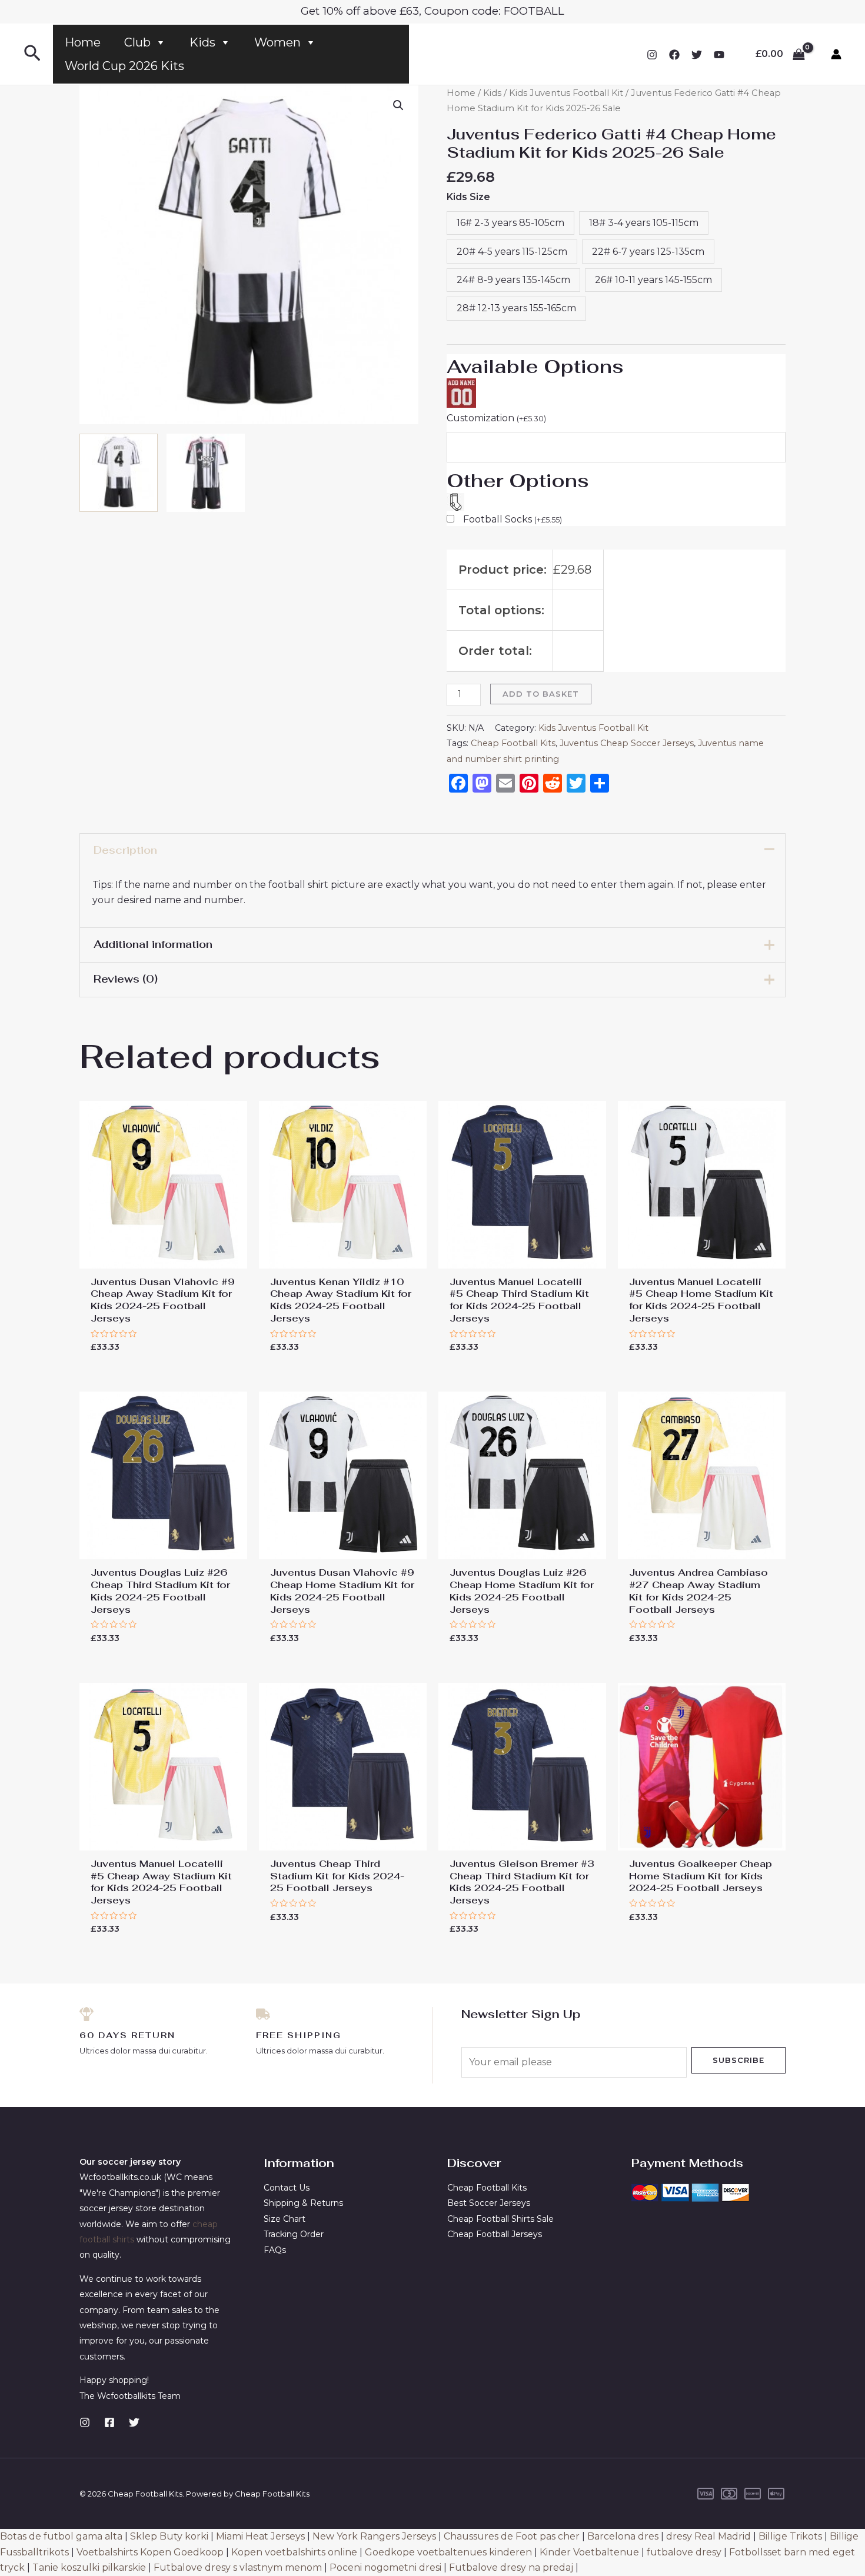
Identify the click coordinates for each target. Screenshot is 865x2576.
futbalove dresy (684, 2552)
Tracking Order (294, 2234)
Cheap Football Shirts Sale (500, 2219)
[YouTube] (719, 55)
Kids (202, 42)
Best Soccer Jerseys (489, 2203)
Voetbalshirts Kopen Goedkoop (150, 2552)
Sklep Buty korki (169, 2536)
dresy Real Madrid (708, 2536)
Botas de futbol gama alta (61, 2536)
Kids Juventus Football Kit (566, 93)
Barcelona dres (623, 2536)
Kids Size (468, 197)
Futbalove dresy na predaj (511, 2567)
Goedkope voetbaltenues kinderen (448, 2552)
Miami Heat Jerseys (260, 2536)
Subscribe (738, 2060)
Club (137, 42)
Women (277, 42)
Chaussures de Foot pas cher (512, 2536)
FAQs (275, 2250)
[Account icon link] (836, 54)
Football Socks (513, 519)
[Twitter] (697, 55)
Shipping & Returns (303, 2203)
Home (83, 42)
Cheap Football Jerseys (495, 2234)
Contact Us (287, 2188)
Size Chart (285, 2219)
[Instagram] (652, 55)
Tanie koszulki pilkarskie (89, 2567)
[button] (398, 105)
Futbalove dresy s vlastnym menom (238, 2567)
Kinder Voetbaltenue (589, 2552)
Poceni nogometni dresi (385, 2567)
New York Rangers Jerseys (374, 2536)
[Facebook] (674, 55)
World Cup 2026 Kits (124, 66)
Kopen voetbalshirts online (294, 2552)
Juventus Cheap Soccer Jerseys (627, 743)
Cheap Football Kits (513, 743)
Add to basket (541, 694)
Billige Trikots (790, 2536)
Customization (496, 418)
